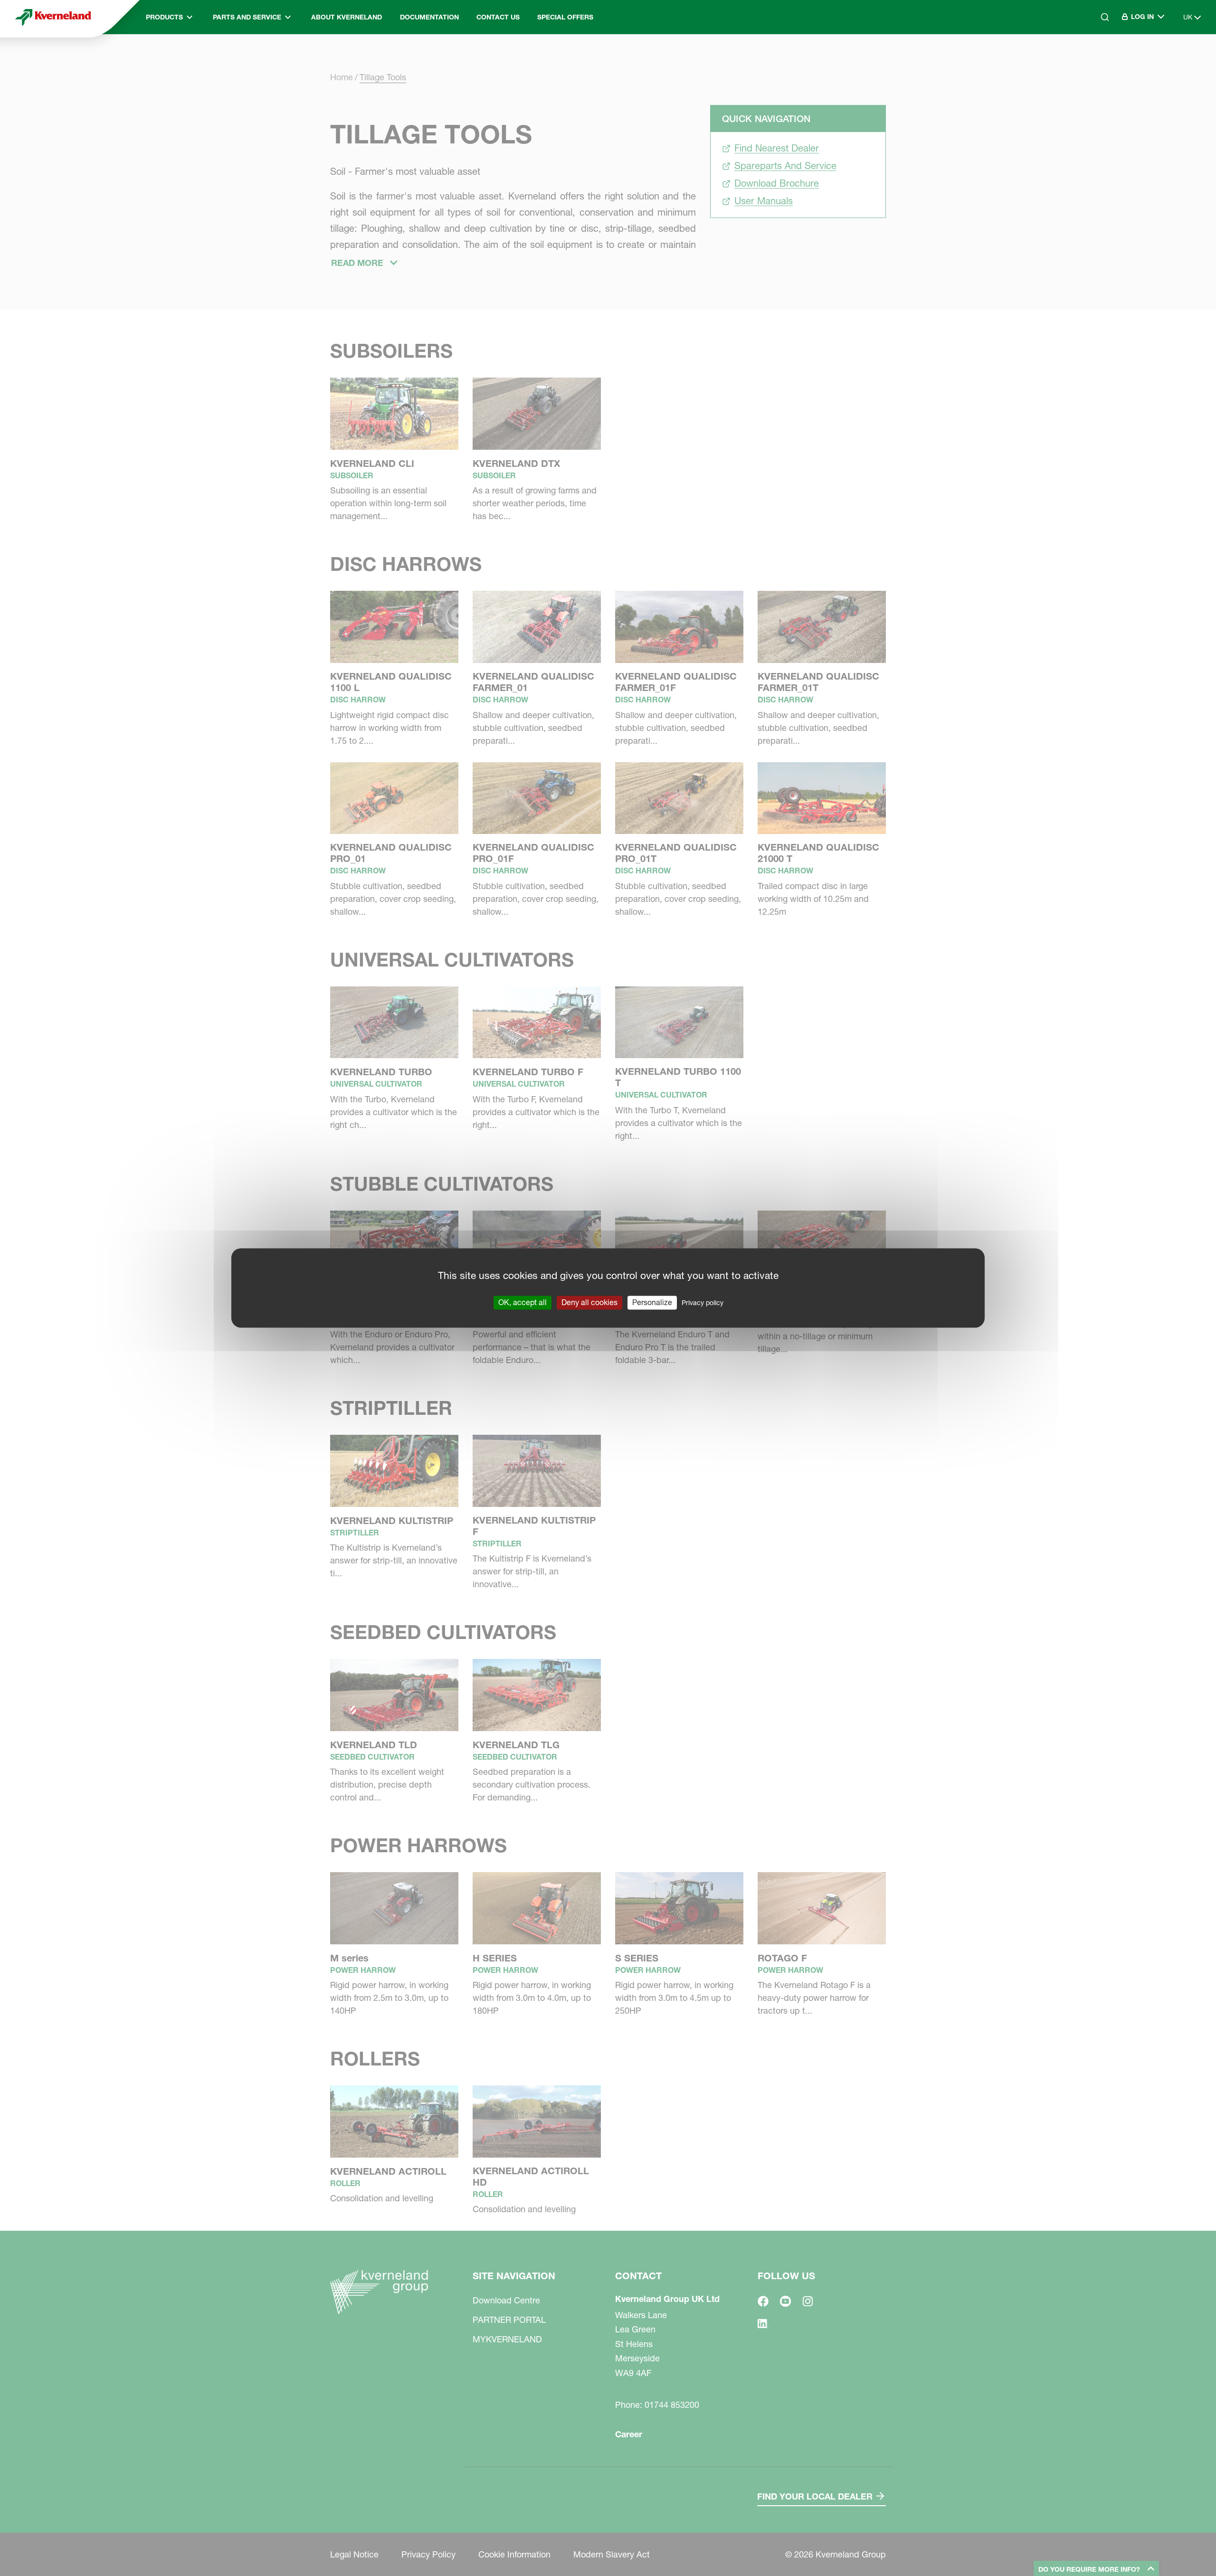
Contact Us (498, 17)
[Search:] (1098, 57)
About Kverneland (347, 17)
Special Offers (565, 17)
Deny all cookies (589, 1302)
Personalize (652, 1302)
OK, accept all (522, 1302)
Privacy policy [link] (703, 1303)
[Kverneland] (53, 17)
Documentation (429, 17)
